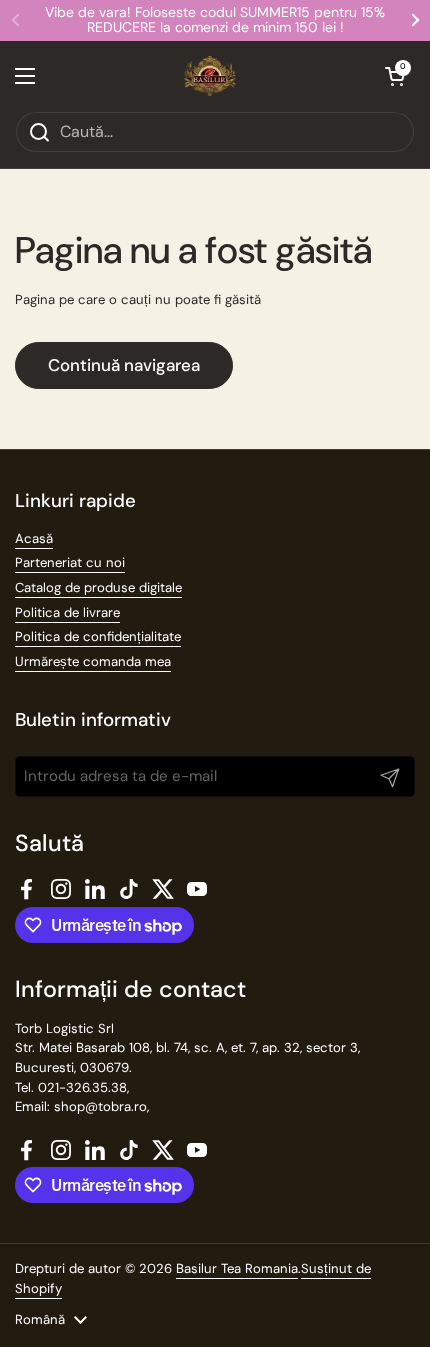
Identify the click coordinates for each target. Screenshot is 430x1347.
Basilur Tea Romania (237, 1268)
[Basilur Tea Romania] (210, 76)
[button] (395, 76)
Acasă (34, 538)
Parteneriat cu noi (70, 562)
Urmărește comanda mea (93, 661)
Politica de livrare (67, 612)
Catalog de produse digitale (98, 587)
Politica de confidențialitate (98, 636)
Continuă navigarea (124, 365)
